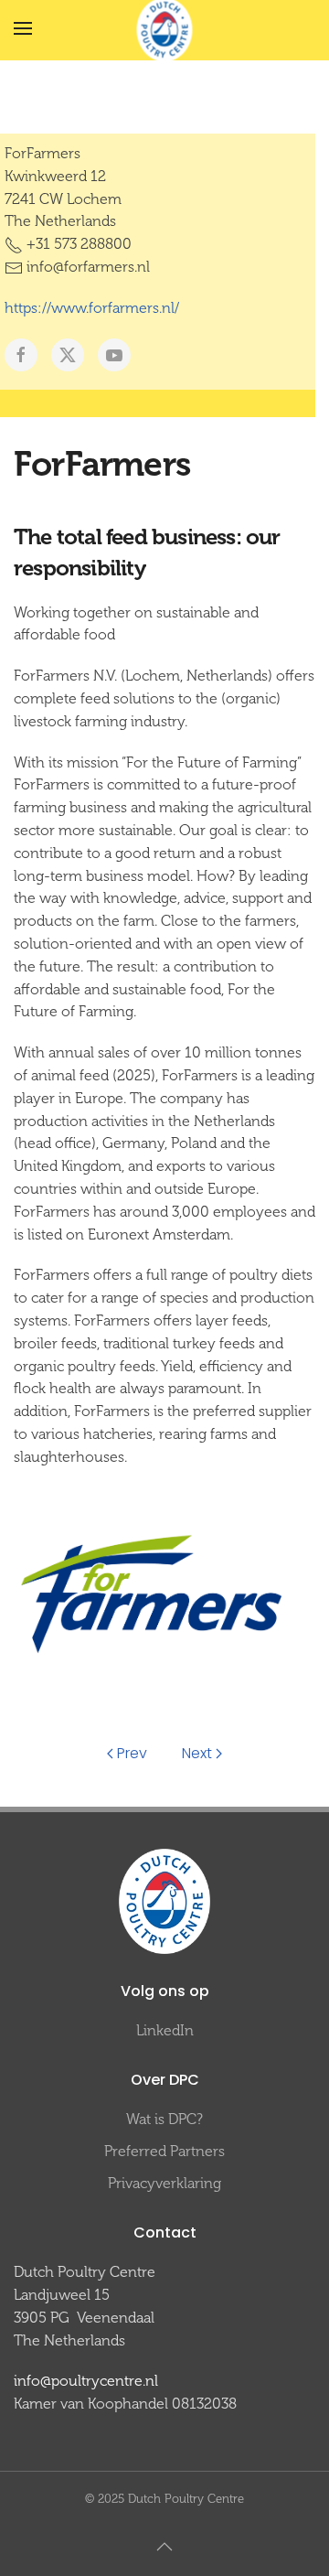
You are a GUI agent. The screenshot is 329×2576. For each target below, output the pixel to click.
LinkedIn (165, 2030)
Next (197, 1753)
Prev (132, 1753)
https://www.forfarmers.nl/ (92, 308)
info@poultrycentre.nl (86, 2381)
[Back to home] (165, 29)
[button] (23, 28)
